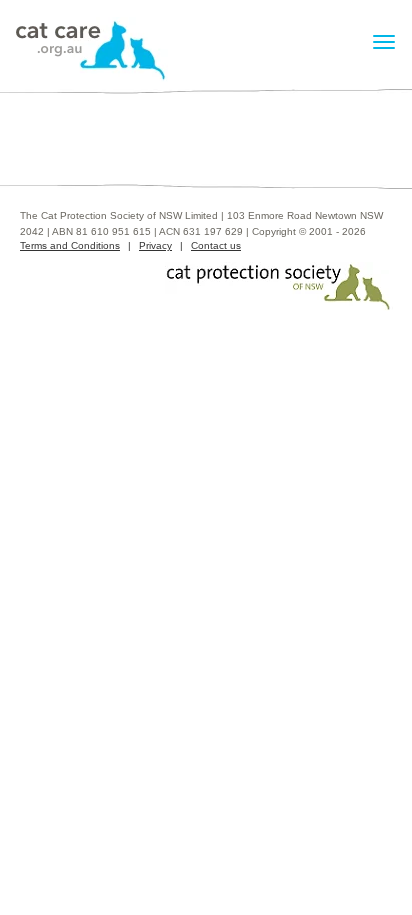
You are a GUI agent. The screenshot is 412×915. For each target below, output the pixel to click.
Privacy (155, 245)
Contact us (216, 245)
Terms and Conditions (70, 245)
